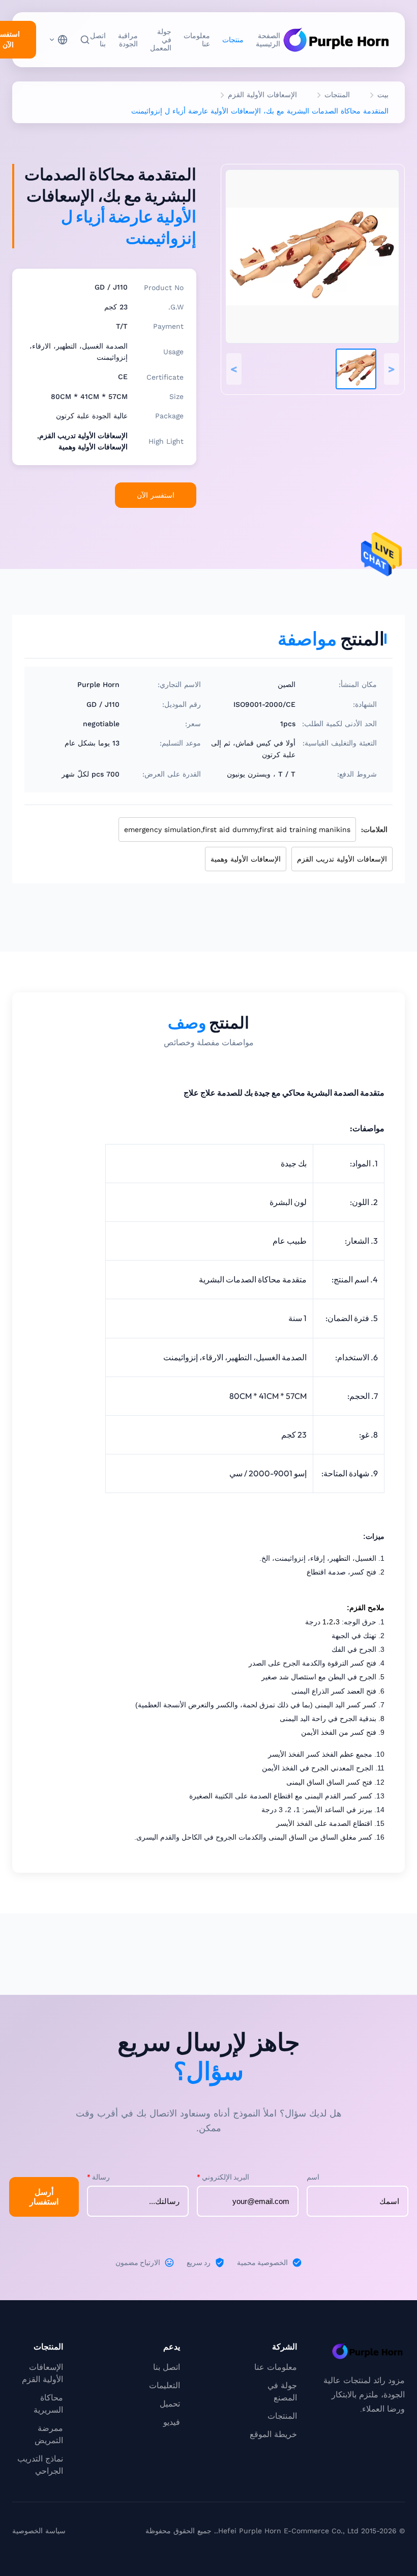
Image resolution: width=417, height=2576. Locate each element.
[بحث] (85, 40)
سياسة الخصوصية (39, 2531)
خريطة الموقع (273, 2434)
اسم (313, 2177)
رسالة (98, 2177)
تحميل (170, 2404)
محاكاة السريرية (48, 2404)
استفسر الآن (156, 495)
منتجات (233, 40)
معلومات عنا (197, 40)
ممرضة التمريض (49, 2434)
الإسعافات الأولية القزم (262, 95)
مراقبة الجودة (128, 40)
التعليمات (165, 2385)
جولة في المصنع (282, 2392)
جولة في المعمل (161, 40)
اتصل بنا (98, 40)
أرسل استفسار (44, 2197)
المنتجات (337, 95)
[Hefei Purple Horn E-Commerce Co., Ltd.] (336, 40)
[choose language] (58, 40)
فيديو (172, 2422)
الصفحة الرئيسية (268, 40)
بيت (383, 95)
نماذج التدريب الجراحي (40, 2465)
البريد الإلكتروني (223, 2177)
